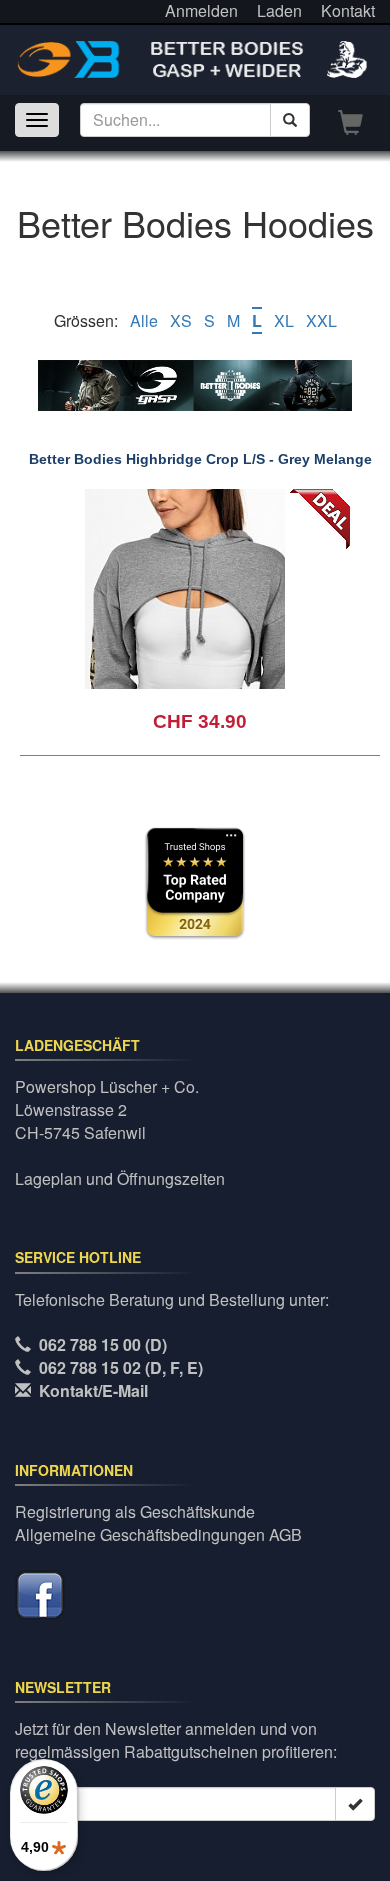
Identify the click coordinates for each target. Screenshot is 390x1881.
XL (284, 320)
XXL (321, 320)
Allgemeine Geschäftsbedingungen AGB (158, 1534)
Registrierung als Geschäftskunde (135, 1511)
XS (181, 320)
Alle (144, 320)
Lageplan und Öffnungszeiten (120, 1178)
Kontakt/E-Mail (93, 1390)
